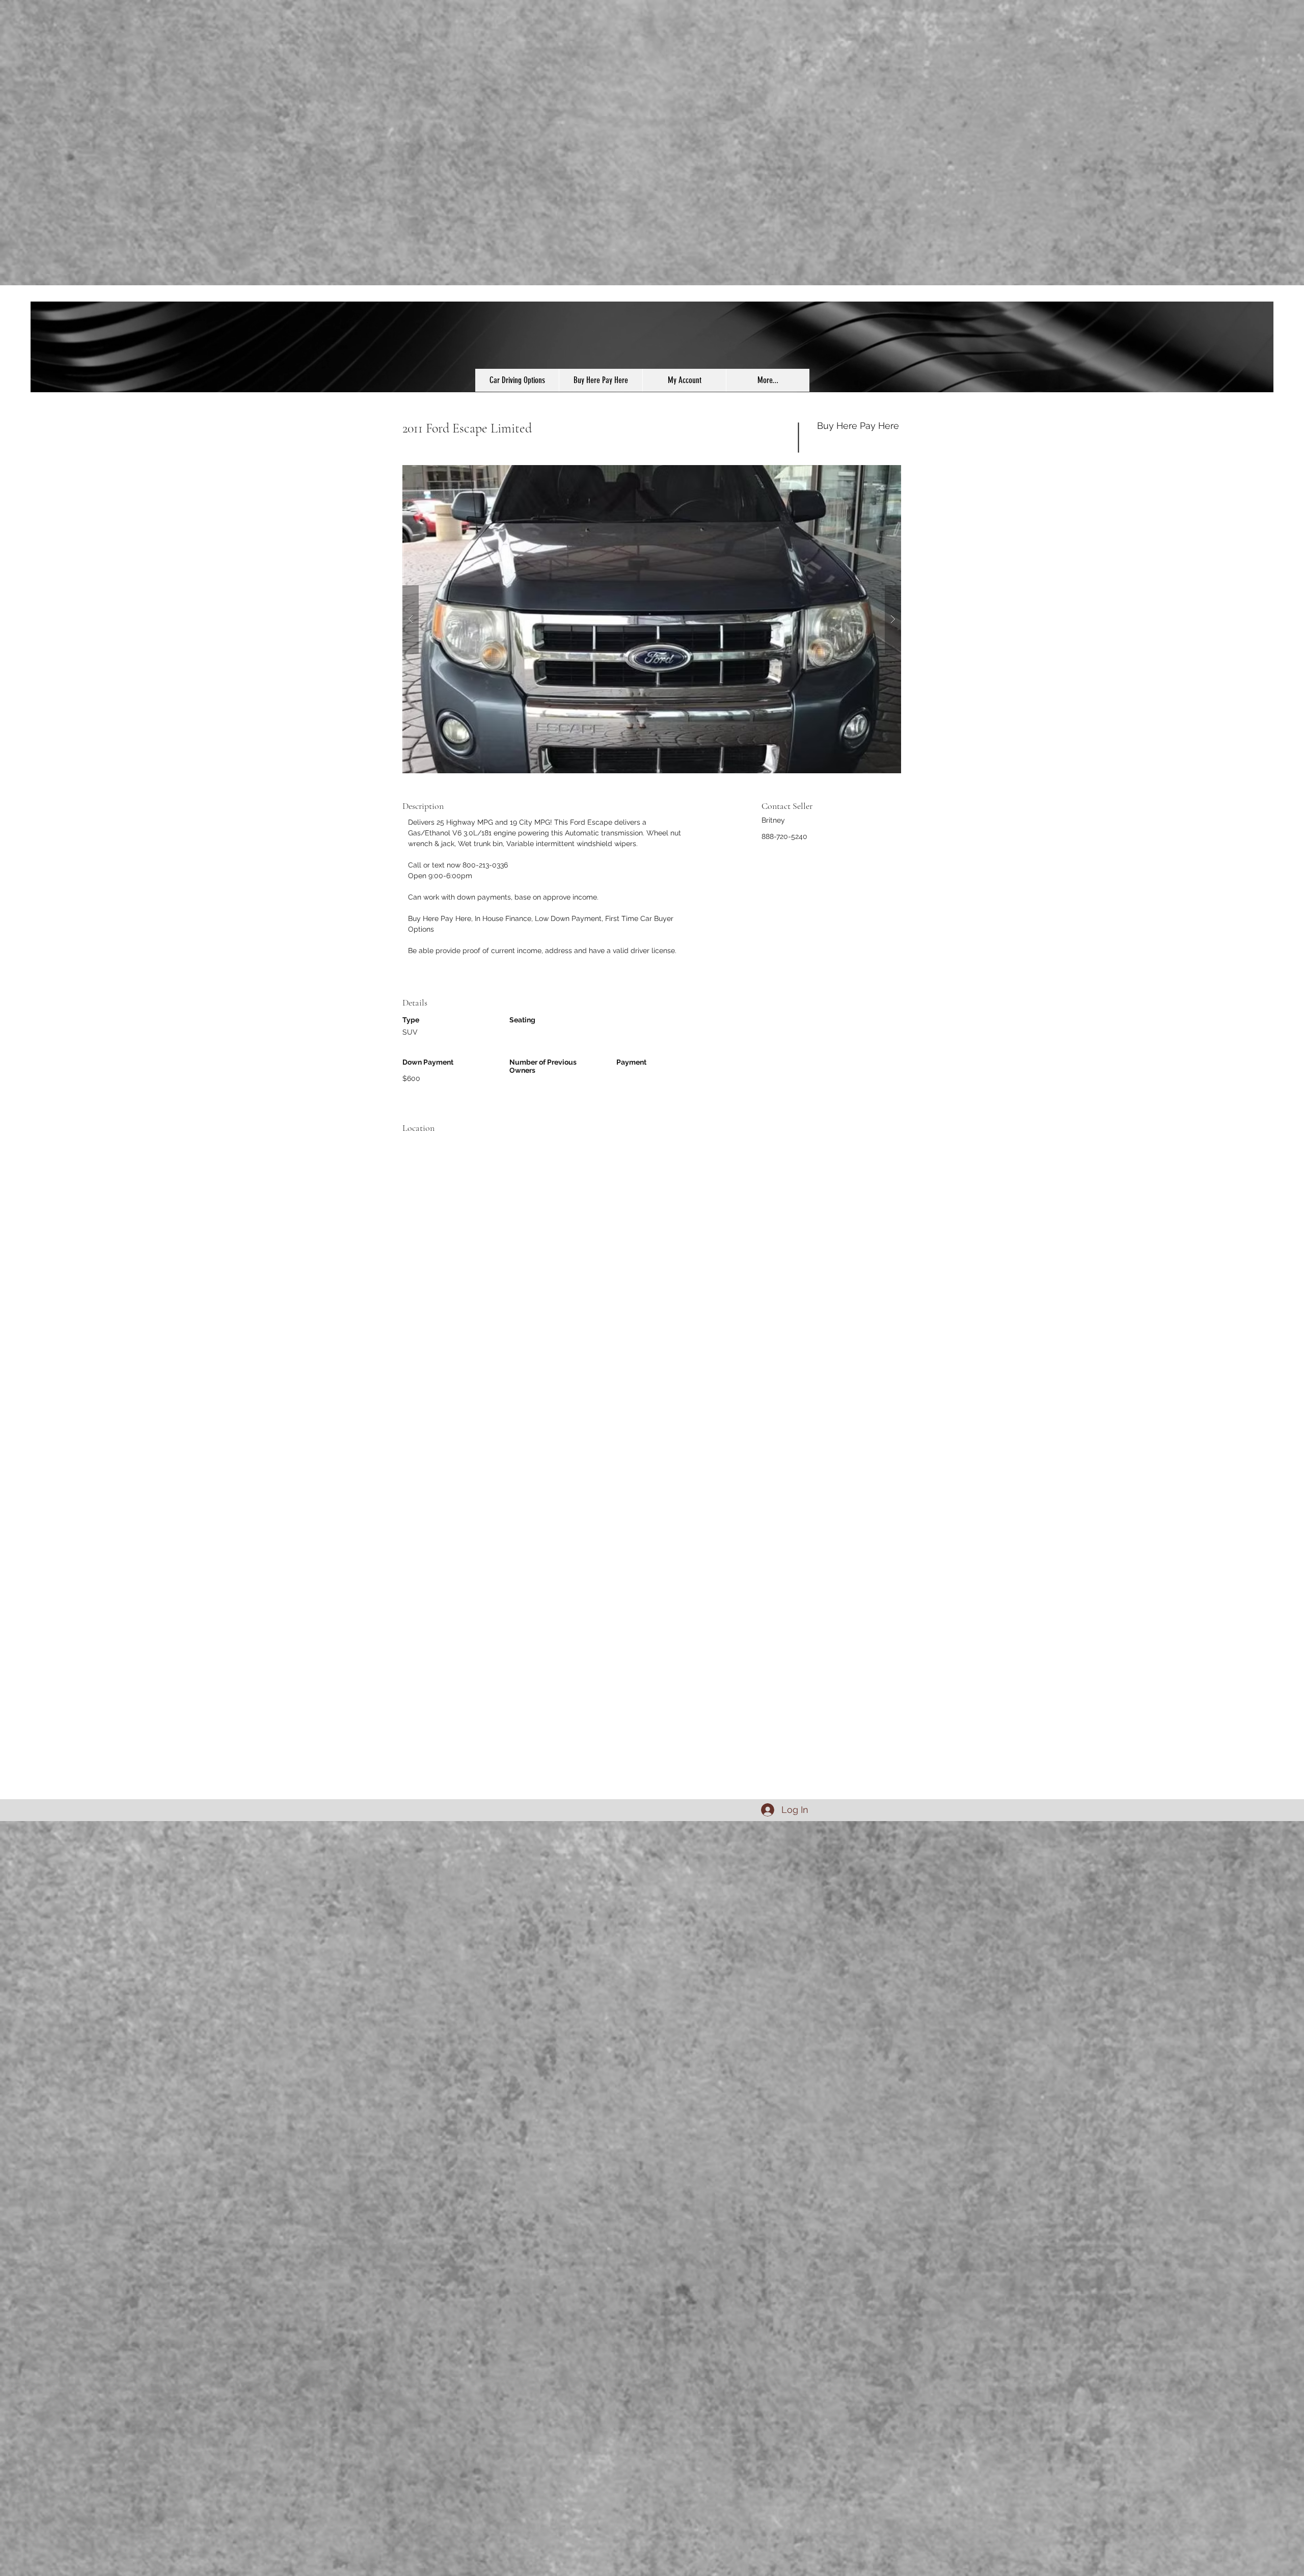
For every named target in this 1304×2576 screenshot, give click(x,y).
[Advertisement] (306, 1974)
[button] (652, 619)
